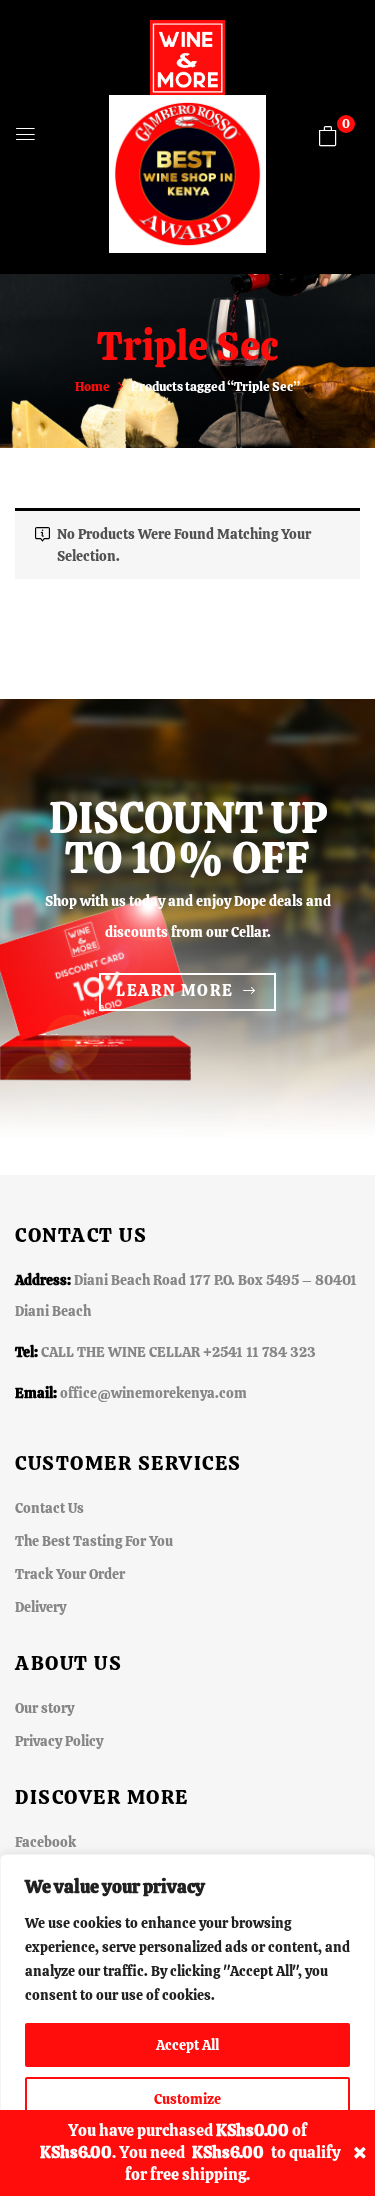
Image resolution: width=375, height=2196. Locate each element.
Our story (44, 1708)
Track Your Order (70, 1574)
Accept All (187, 2045)
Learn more (174, 990)
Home (92, 386)
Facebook (45, 1842)
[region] (187, 2025)
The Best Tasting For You (94, 1541)
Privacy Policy (59, 1741)
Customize (187, 2099)
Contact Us (49, 1508)
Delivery (40, 1607)
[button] (328, 136)
